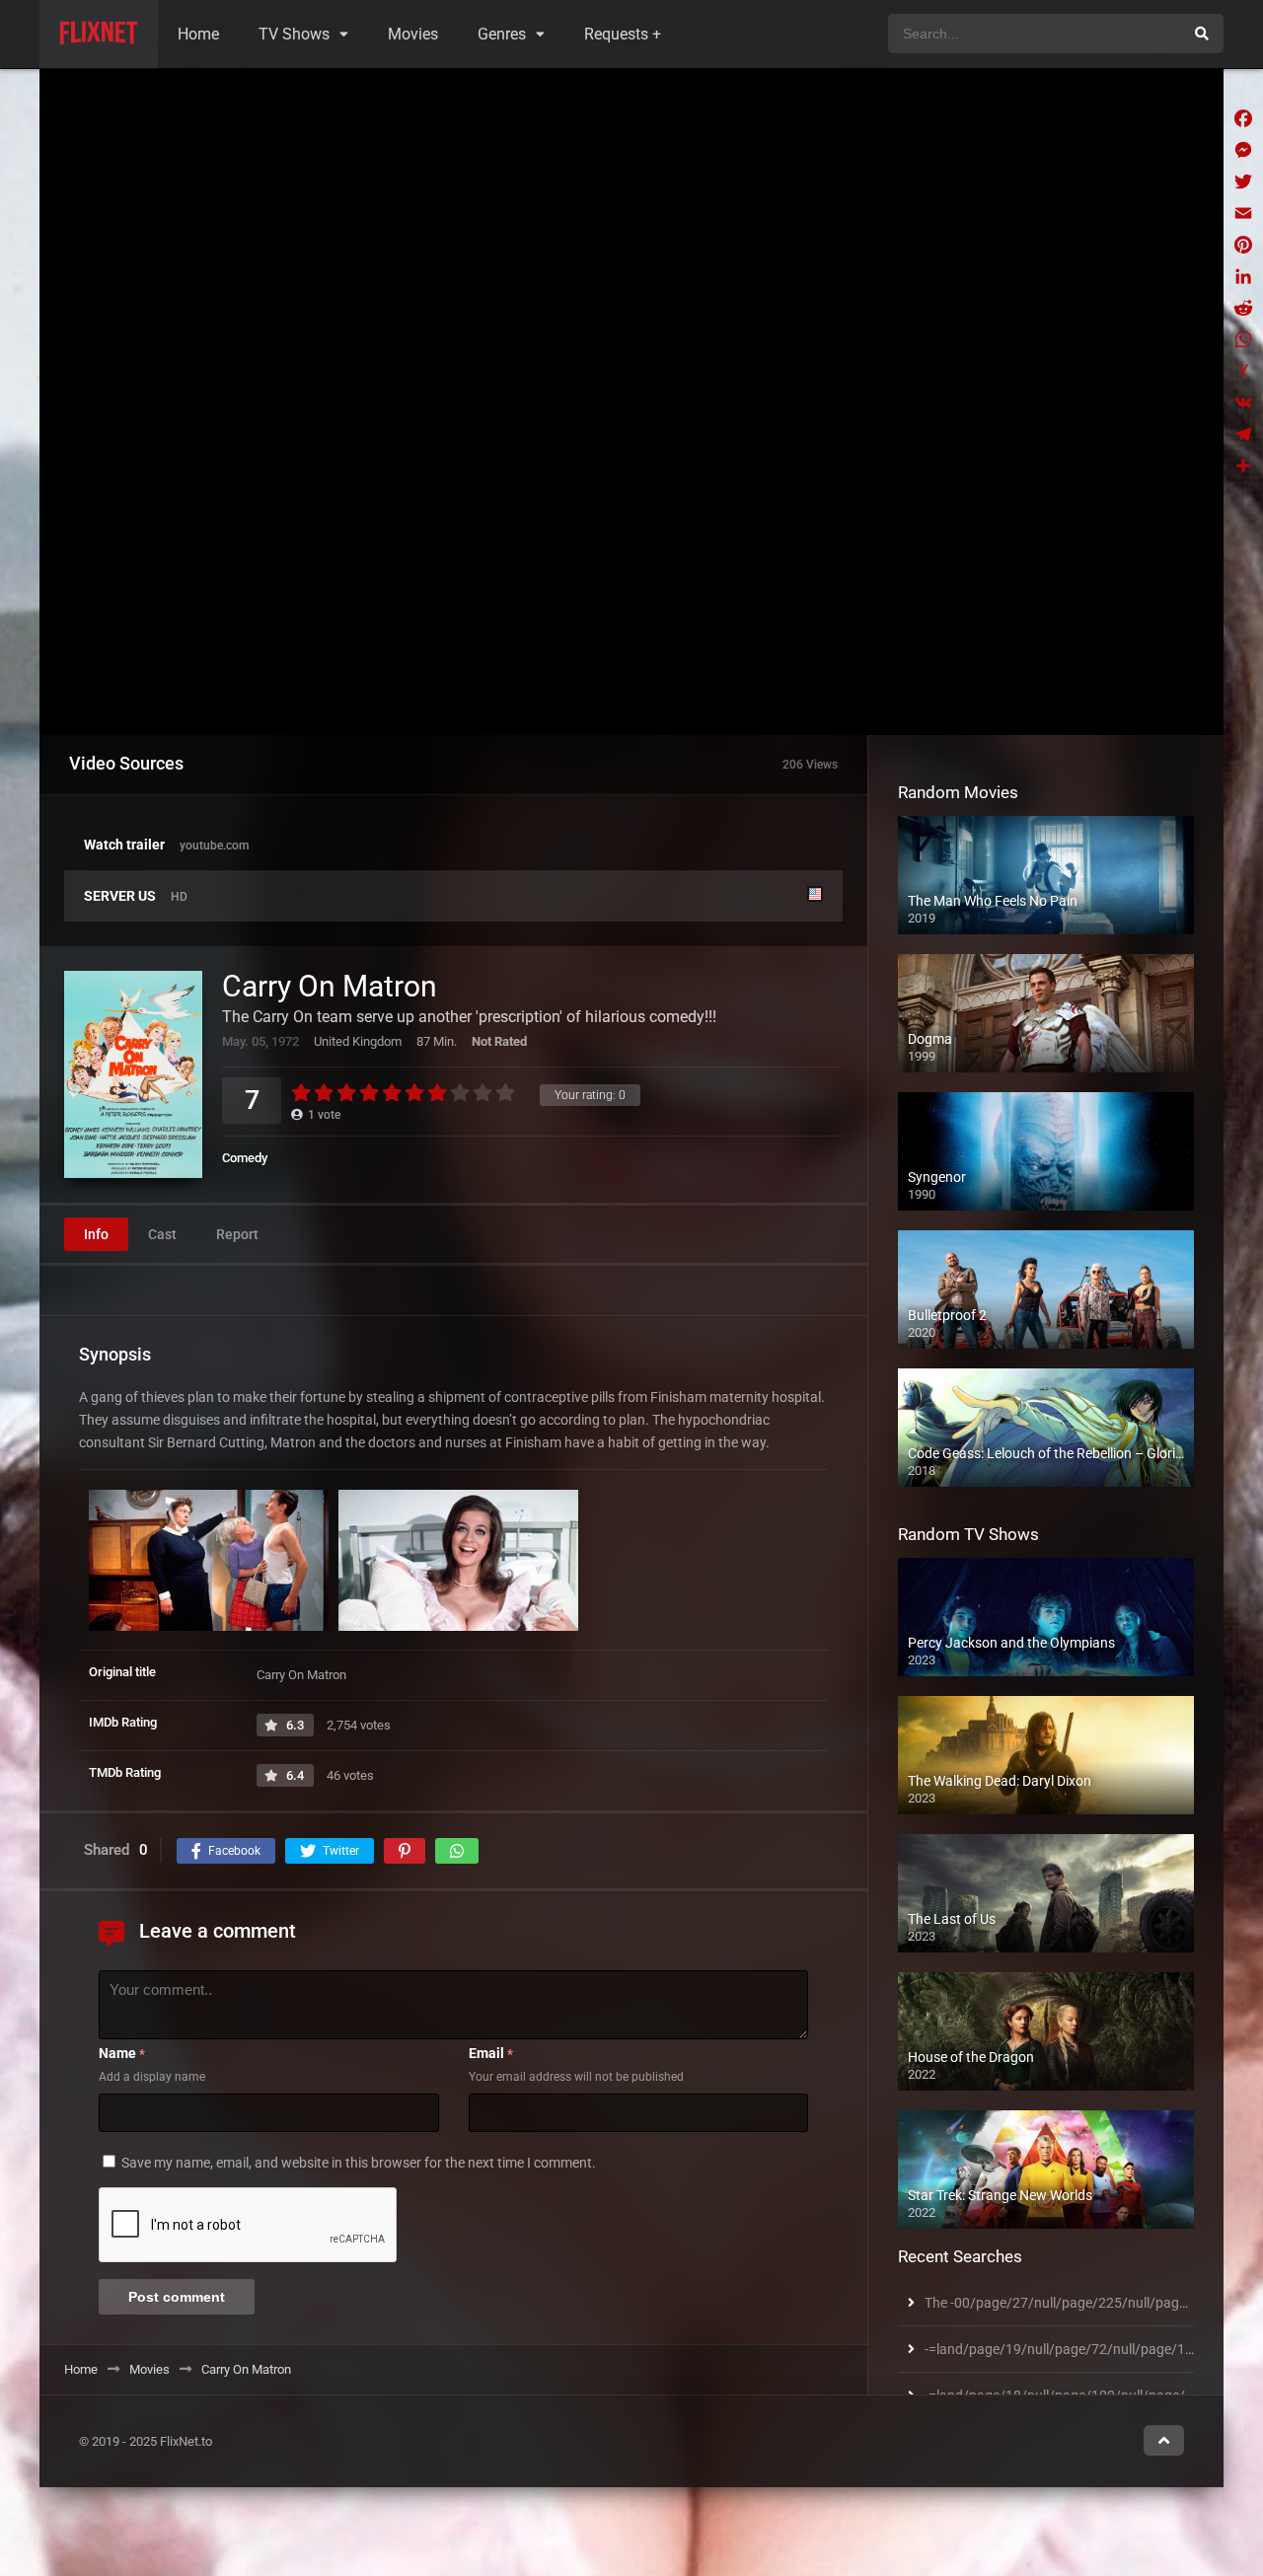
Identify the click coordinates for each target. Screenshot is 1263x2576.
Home (198, 34)
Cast (162, 1234)
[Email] (1243, 213)
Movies (413, 34)
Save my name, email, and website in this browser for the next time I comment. (359, 2163)
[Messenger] (1243, 150)
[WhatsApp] (1243, 339)
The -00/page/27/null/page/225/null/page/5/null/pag (1091, 2303)
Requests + (623, 34)
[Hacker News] (1243, 371)
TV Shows (294, 34)
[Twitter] (1243, 182)
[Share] (1243, 466)
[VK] (1243, 403)
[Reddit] (1243, 308)
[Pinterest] (1243, 245)
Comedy (245, 1158)
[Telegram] (1243, 434)
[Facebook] (1243, 118)
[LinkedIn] (1243, 276)
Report (237, 1234)
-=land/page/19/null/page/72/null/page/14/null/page (1091, 2349)
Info (96, 1234)
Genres (502, 34)
